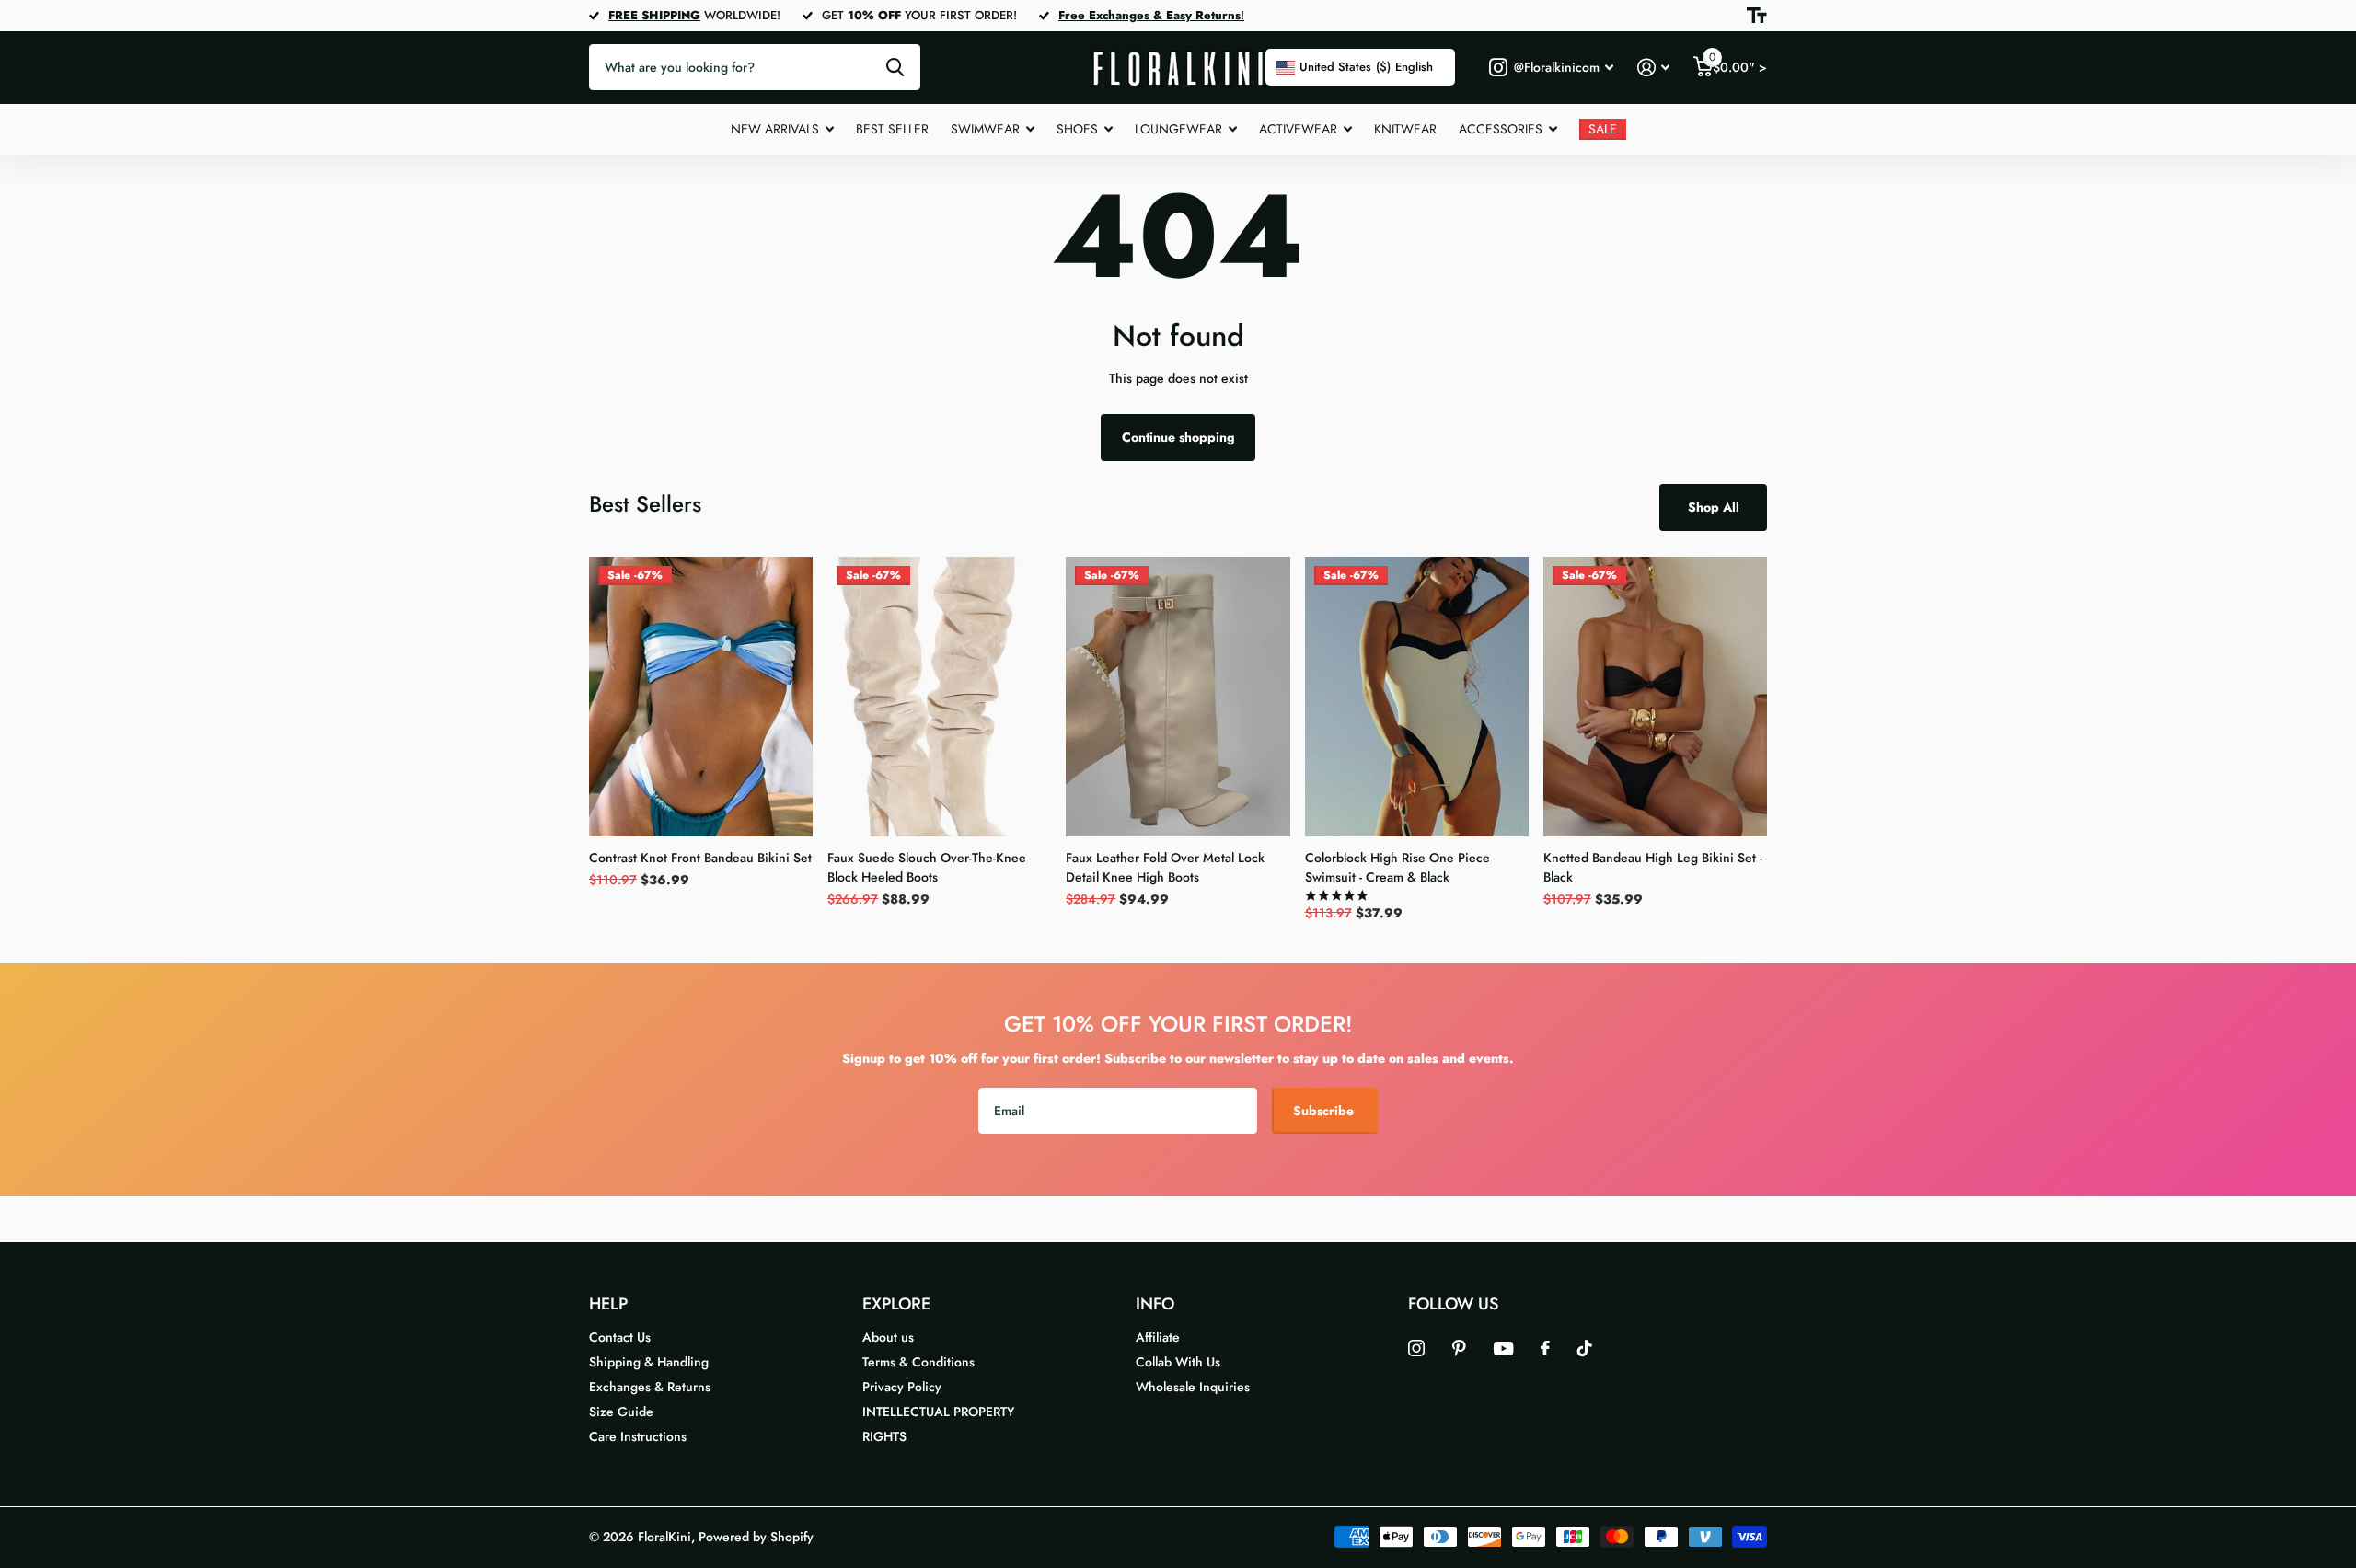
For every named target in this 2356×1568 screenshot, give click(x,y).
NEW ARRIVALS (775, 129)
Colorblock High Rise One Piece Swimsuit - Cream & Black (1397, 867)
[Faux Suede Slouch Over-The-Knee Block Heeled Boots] (939, 697)
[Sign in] (1653, 68)
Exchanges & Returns (650, 1387)
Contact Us (620, 1337)
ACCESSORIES (1501, 129)
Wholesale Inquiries (1193, 1387)
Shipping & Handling (649, 1362)
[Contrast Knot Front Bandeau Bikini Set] (701, 697)
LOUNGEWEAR (1178, 129)
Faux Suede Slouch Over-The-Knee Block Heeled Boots (927, 867)
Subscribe (1325, 1111)
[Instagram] (1416, 1348)
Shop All (1714, 507)
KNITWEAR (1405, 129)
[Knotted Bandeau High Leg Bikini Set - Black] (1655, 697)
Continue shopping (1178, 437)
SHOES (1077, 129)
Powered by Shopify (756, 1537)
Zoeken (895, 67)
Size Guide (621, 1412)
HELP (608, 1304)
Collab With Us (1178, 1362)
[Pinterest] (1459, 1348)
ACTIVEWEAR (1298, 129)
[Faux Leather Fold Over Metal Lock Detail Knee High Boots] (1178, 697)
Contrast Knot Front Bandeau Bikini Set (700, 858)
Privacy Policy (902, 1387)
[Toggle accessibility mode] (1757, 16)
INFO (1155, 1304)
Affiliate (1158, 1337)
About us (888, 1337)
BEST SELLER (892, 129)
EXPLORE (896, 1304)
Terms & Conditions (918, 1362)
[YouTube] (1503, 1349)
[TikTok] (1585, 1348)
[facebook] (1545, 1348)
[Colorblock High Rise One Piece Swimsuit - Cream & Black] (1417, 697)
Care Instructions (638, 1436)
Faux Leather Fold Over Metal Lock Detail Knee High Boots (1165, 867)
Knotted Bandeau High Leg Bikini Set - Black (1653, 867)
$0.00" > (1738, 63)
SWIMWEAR (985, 129)
